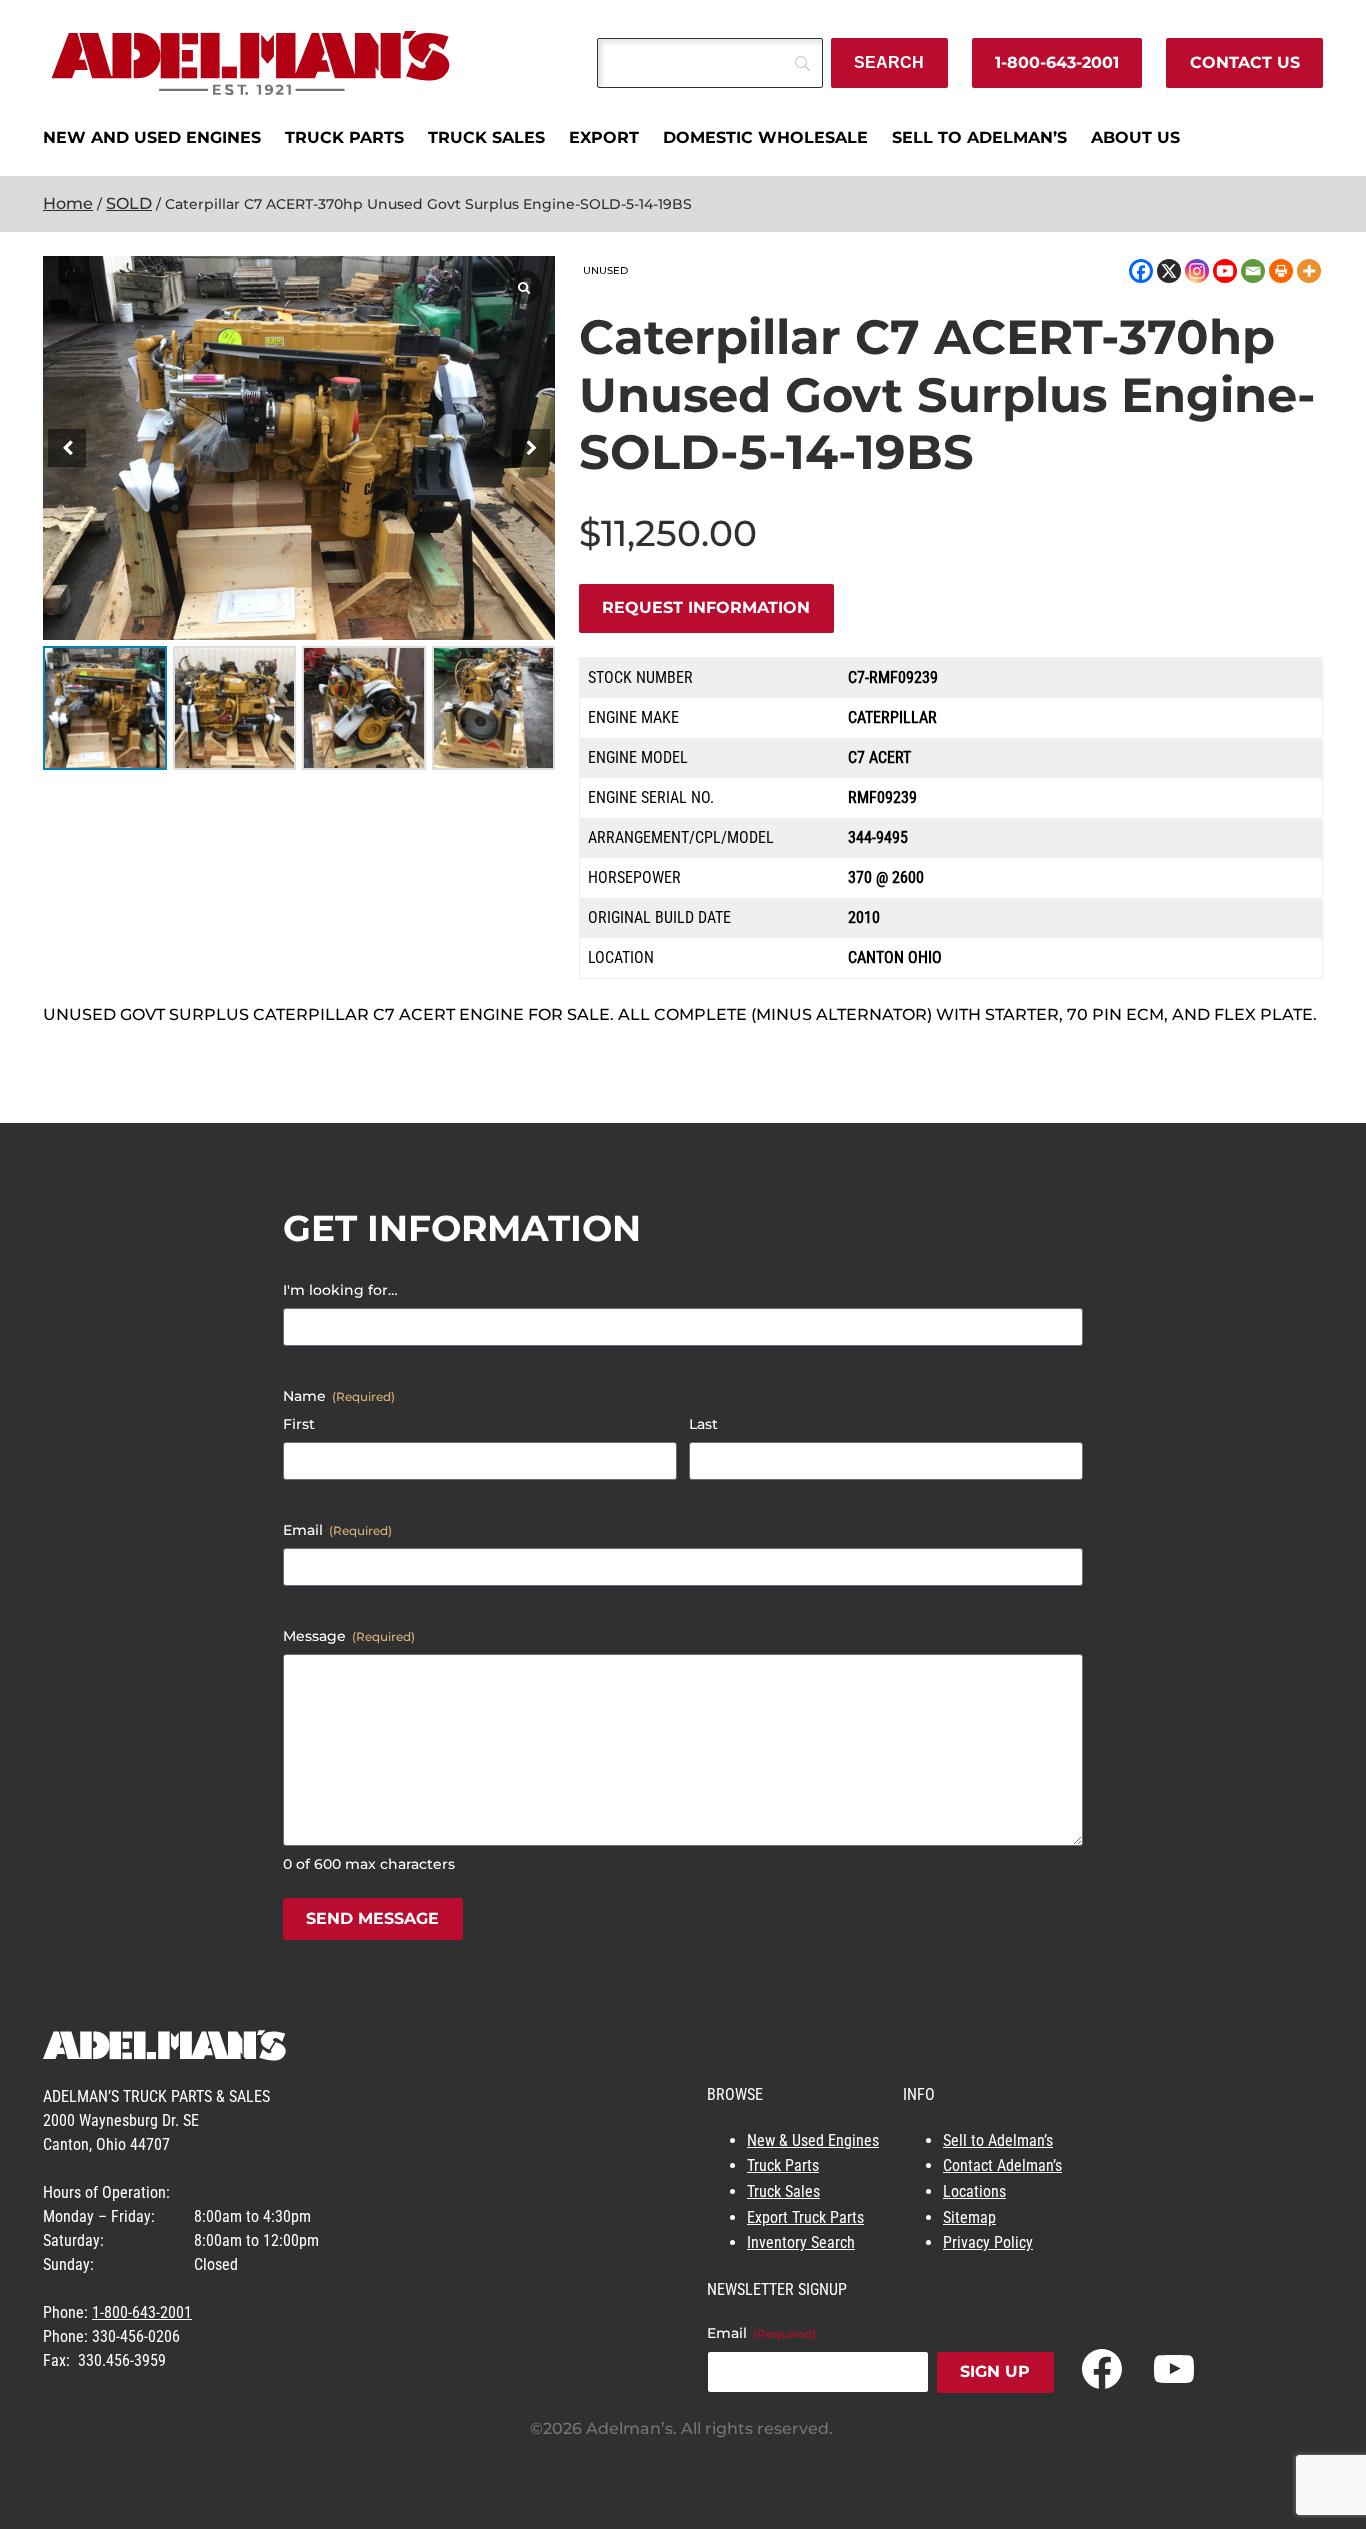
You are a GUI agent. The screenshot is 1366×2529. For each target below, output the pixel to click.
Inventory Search (801, 2242)
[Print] (1281, 271)
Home (68, 203)
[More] (1309, 271)
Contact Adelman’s (1002, 2165)
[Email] (1253, 271)
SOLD (129, 203)
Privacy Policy (988, 2242)
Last (703, 1424)
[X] (1169, 271)
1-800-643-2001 (1057, 62)
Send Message (372, 1918)
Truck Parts (783, 2165)
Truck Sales (783, 2191)
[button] (531, 448)
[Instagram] (1197, 271)
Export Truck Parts (805, 2217)
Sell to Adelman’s (998, 2140)
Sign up (995, 2371)
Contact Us (1245, 62)
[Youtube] (1225, 271)
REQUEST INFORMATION (706, 607)
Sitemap (969, 2217)
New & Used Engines (813, 2140)
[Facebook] (1141, 271)
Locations (974, 2191)
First (299, 1424)
